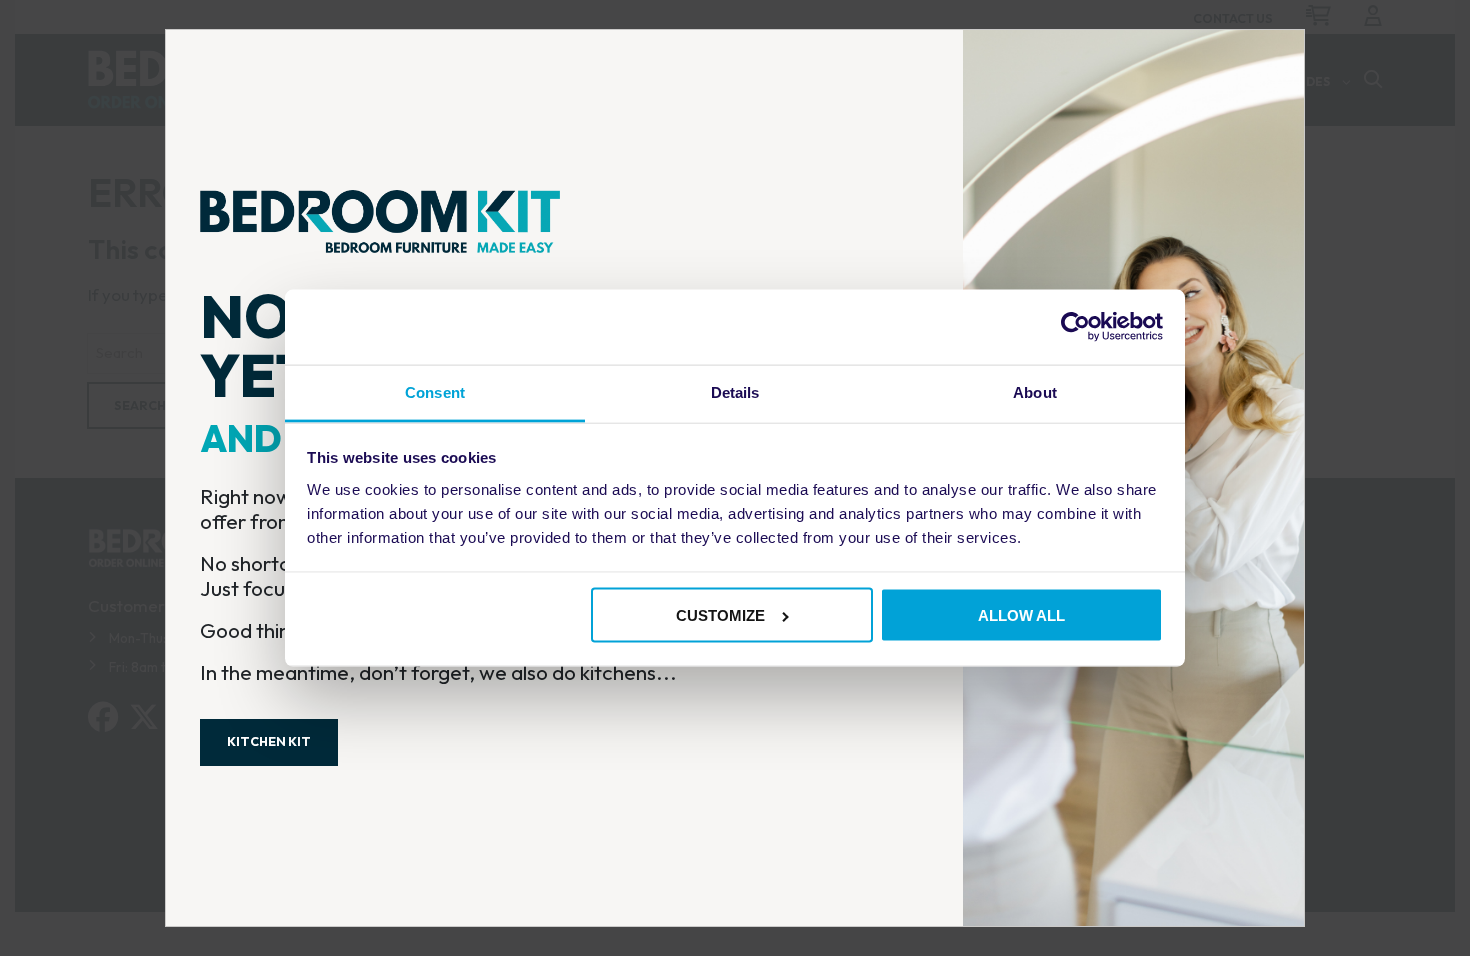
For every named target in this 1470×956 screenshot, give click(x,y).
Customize (720, 615)
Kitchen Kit (269, 741)
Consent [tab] (435, 392)
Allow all (1021, 615)
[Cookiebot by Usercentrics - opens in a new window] (1075, 327)
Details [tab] (735, 392)
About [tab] (1035, 392)
